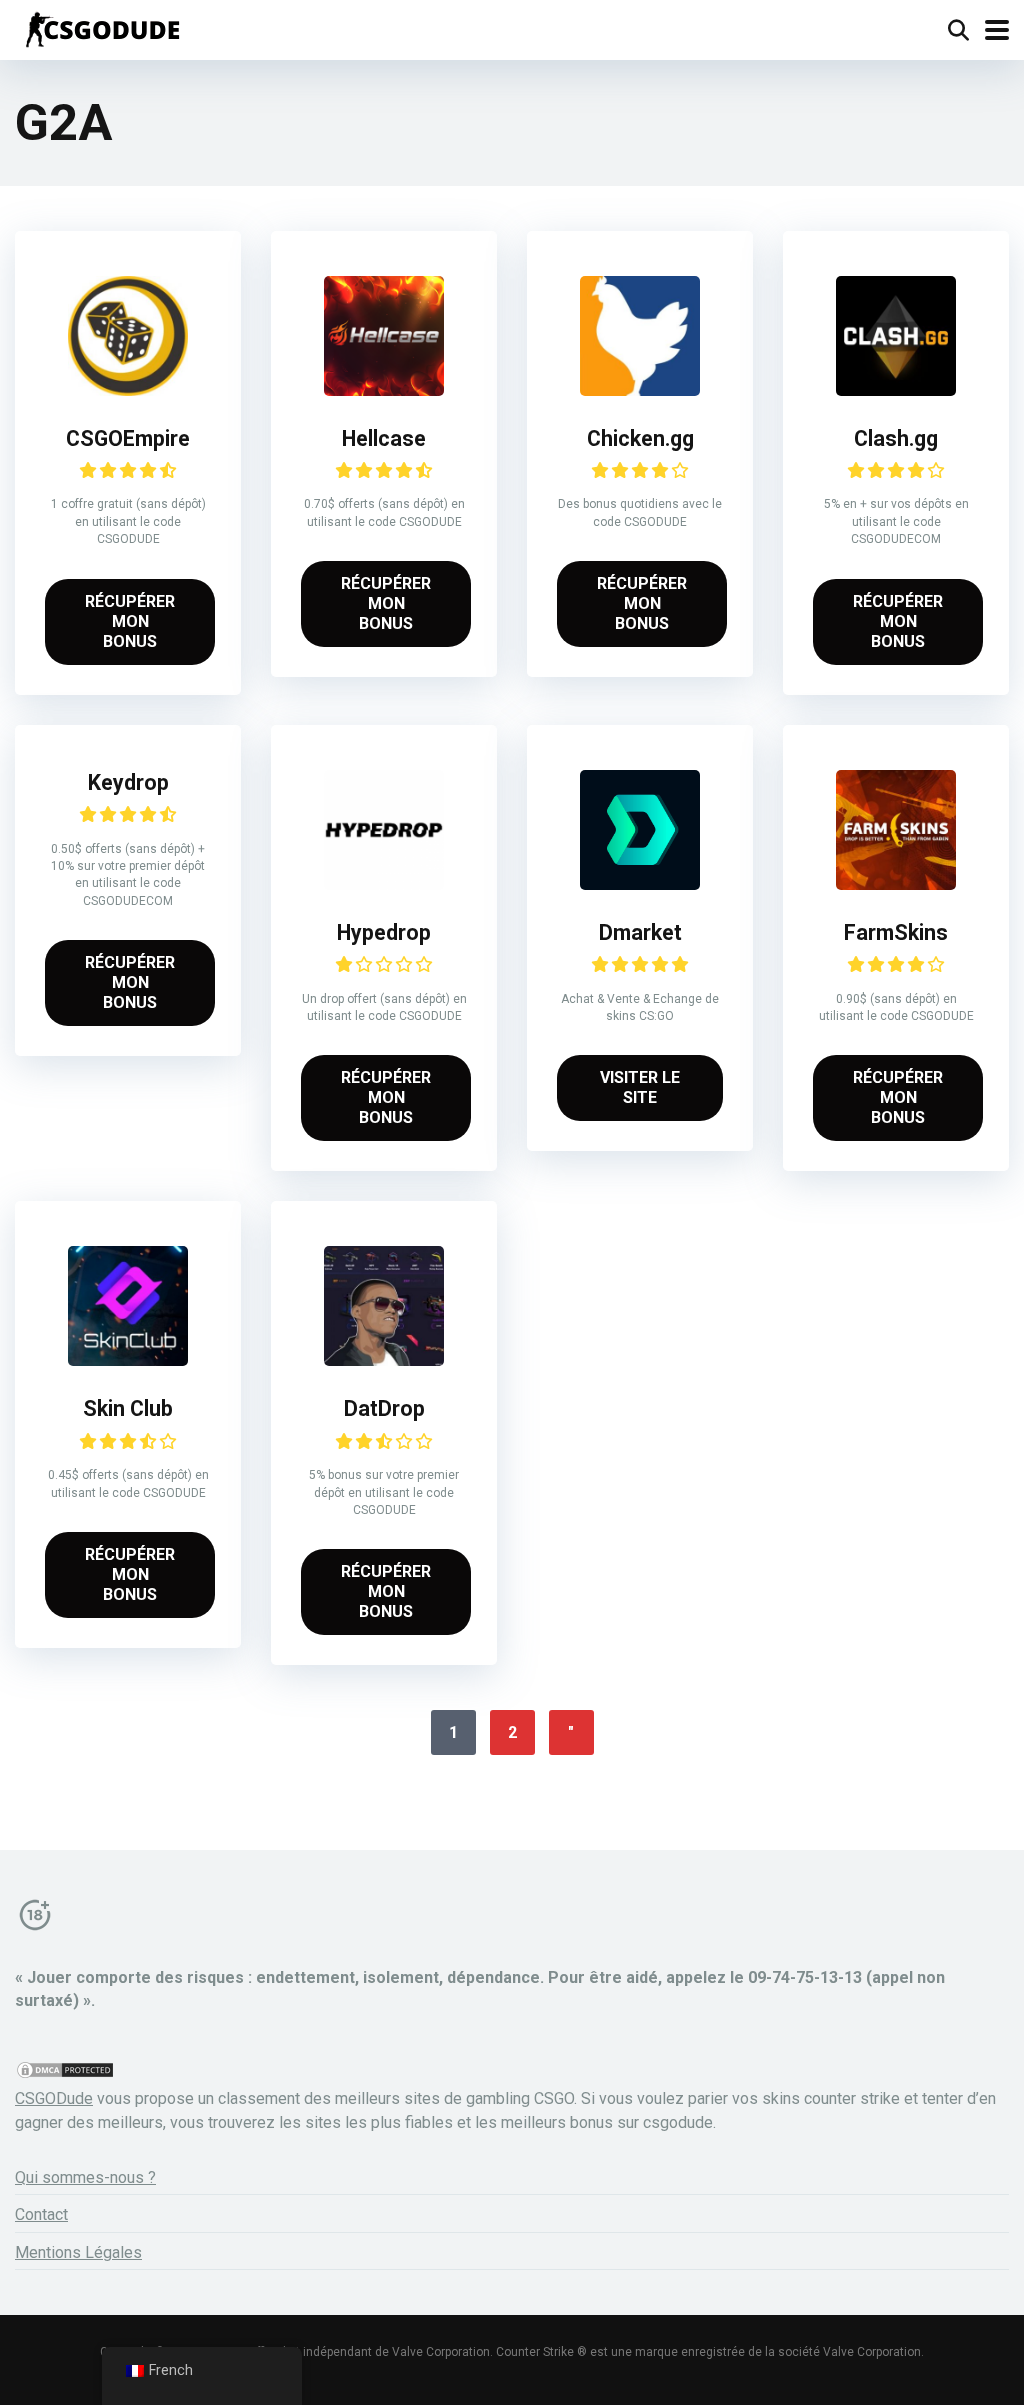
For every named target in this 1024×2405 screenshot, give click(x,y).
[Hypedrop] (384, 884)
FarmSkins (896, 932)
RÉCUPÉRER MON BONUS (130, 621)
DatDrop (384, 1408)
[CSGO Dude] (101, 27)
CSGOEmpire (128, 438)
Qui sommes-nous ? (85, 2177)
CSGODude (54, 2098)
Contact (41, 2214)
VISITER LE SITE (640, 1087)
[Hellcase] (384, 390)
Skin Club (128, 1408)
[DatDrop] (384, 1360)
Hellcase (384, 438)
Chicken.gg (640, 438)
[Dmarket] (640, 884)
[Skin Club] (128, 1360)
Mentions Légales (78, 2252)
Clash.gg (896, 438)
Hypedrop (384, 932)
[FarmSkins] (896, 884)
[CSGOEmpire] (128, 390)
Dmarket (640, 932)
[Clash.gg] (896, 390)
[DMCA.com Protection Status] (65, 2074)
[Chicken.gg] (640, 390)
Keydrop (128, 782)
